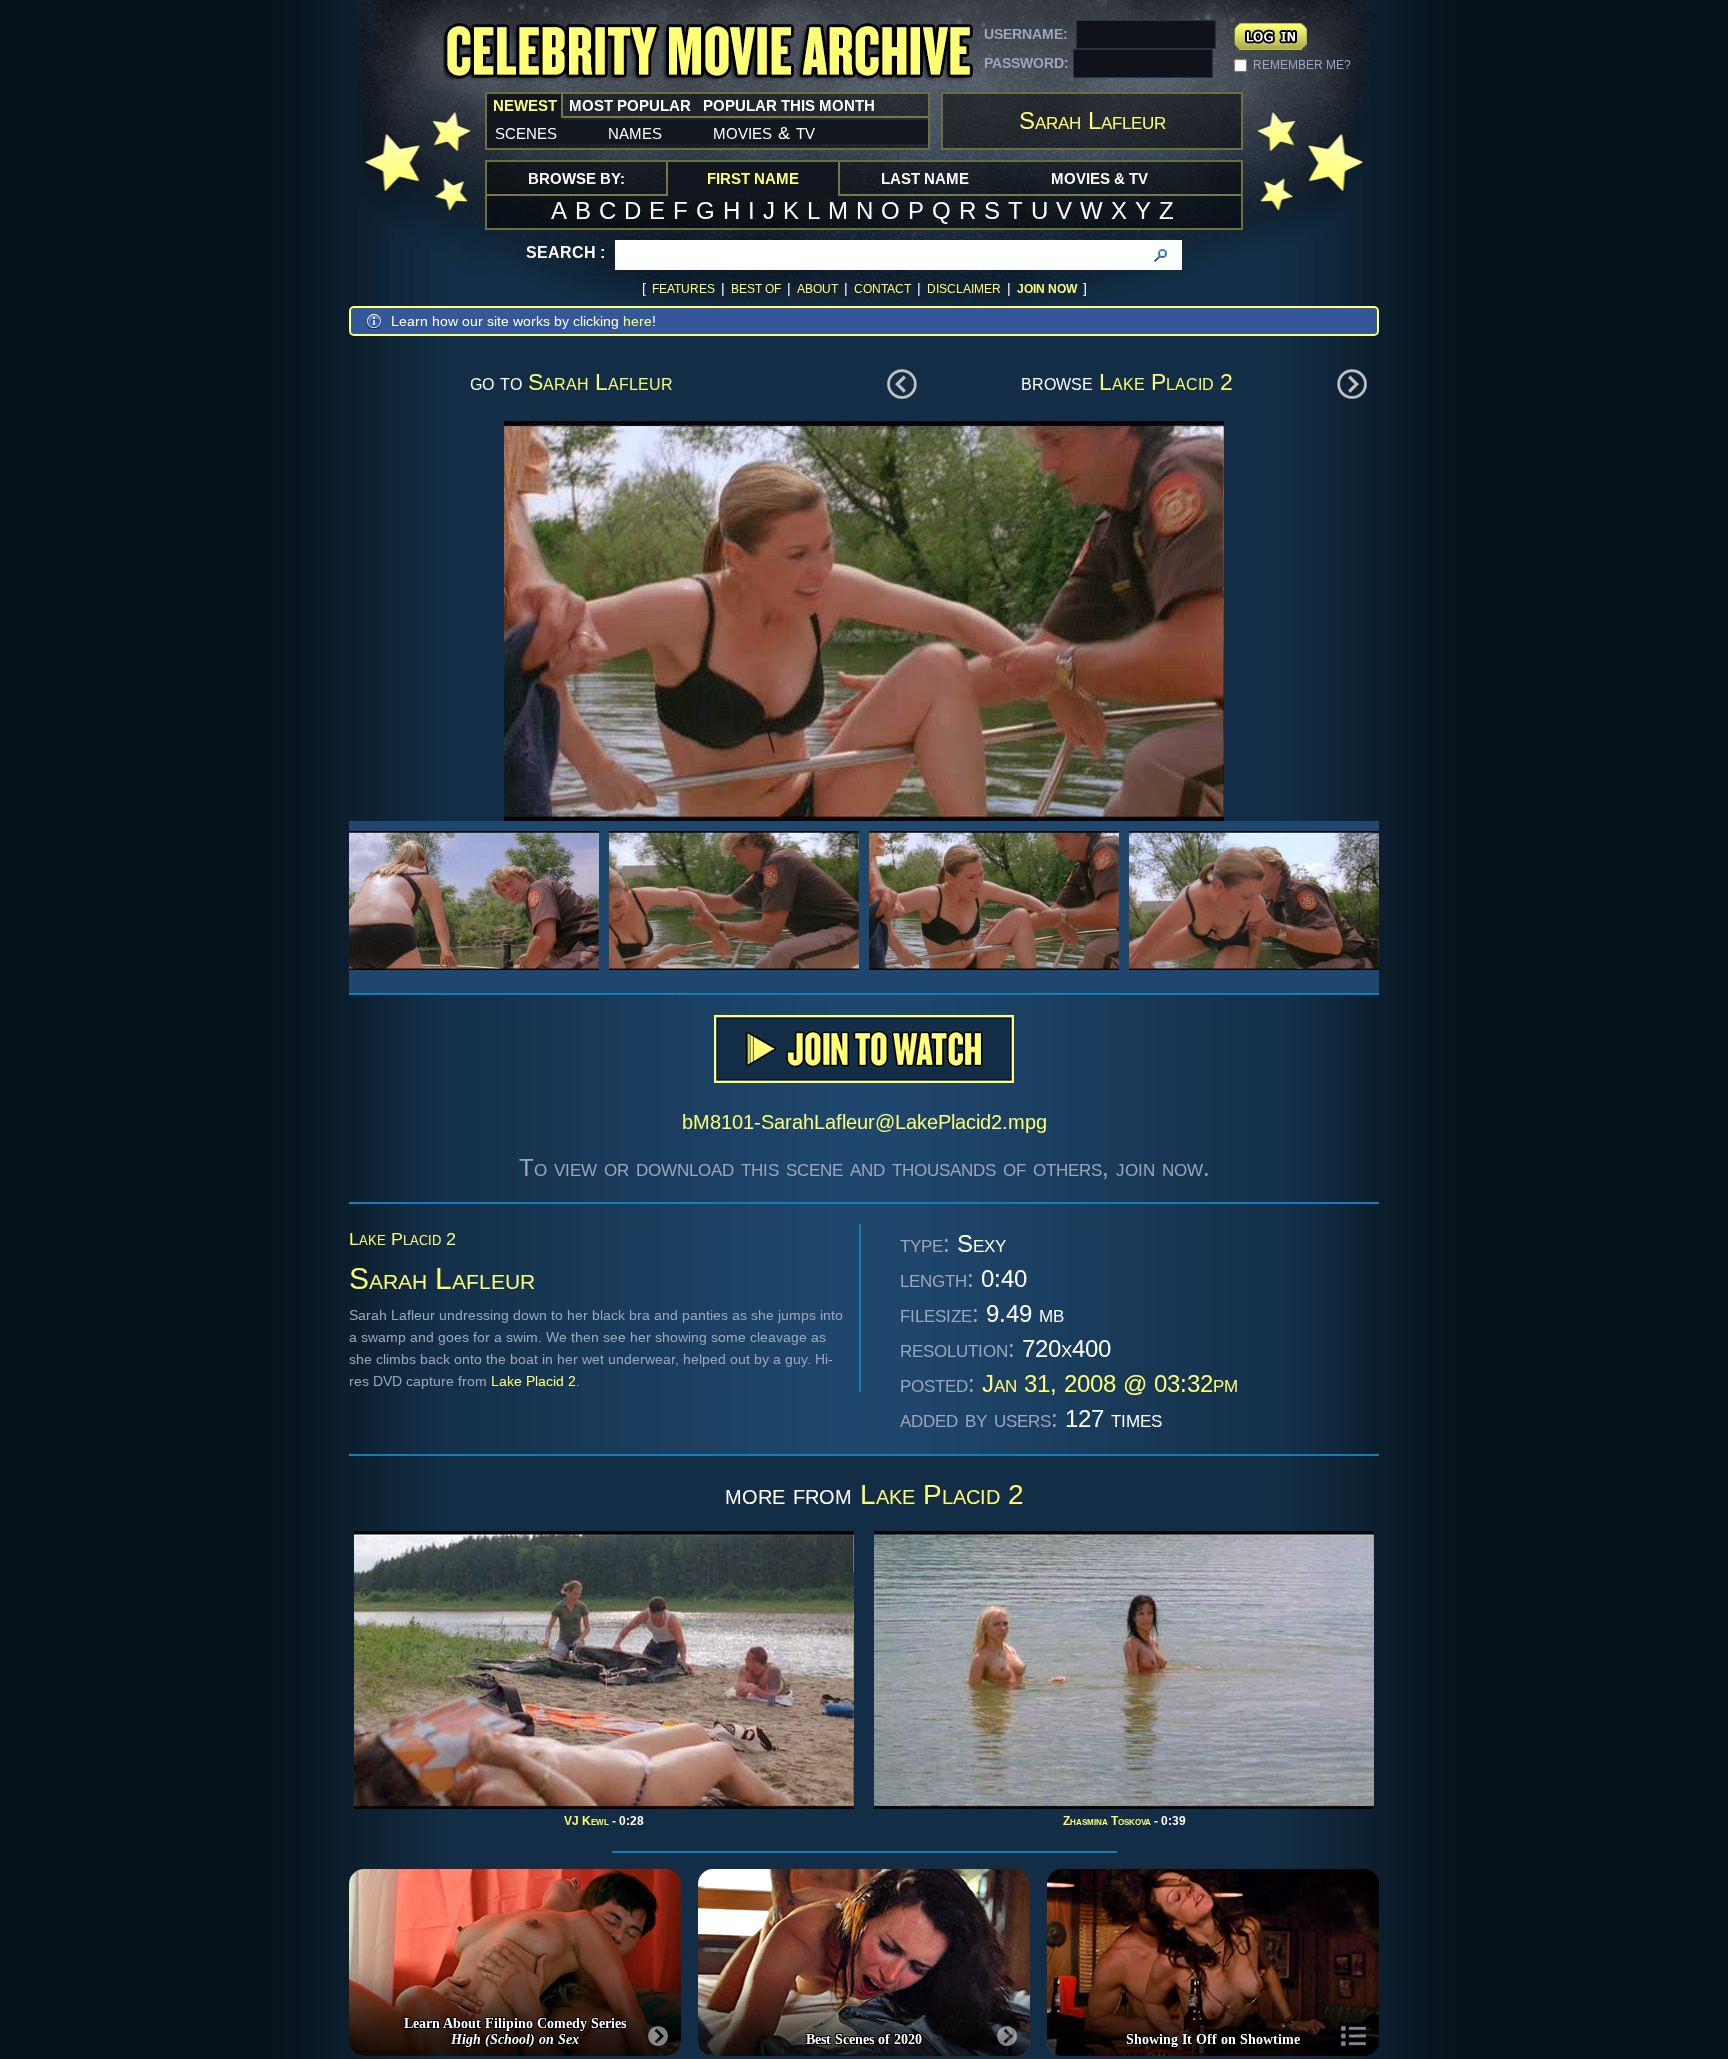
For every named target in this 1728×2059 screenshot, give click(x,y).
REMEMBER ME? (1302, 65)
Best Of (756, 289)
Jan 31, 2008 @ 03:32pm (1110, 1383)
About (817, 289)
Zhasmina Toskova (1107, 1821)
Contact (882, 289)
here (637, 321)
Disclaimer (964, 289)
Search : (565, 252)
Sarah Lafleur (600, 382)
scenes (526, 132)
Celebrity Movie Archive (708, 52)
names (635, 132)
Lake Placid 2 (1166, 382)
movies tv (764, 132)
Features (683, 289)
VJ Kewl (586, 1821)
